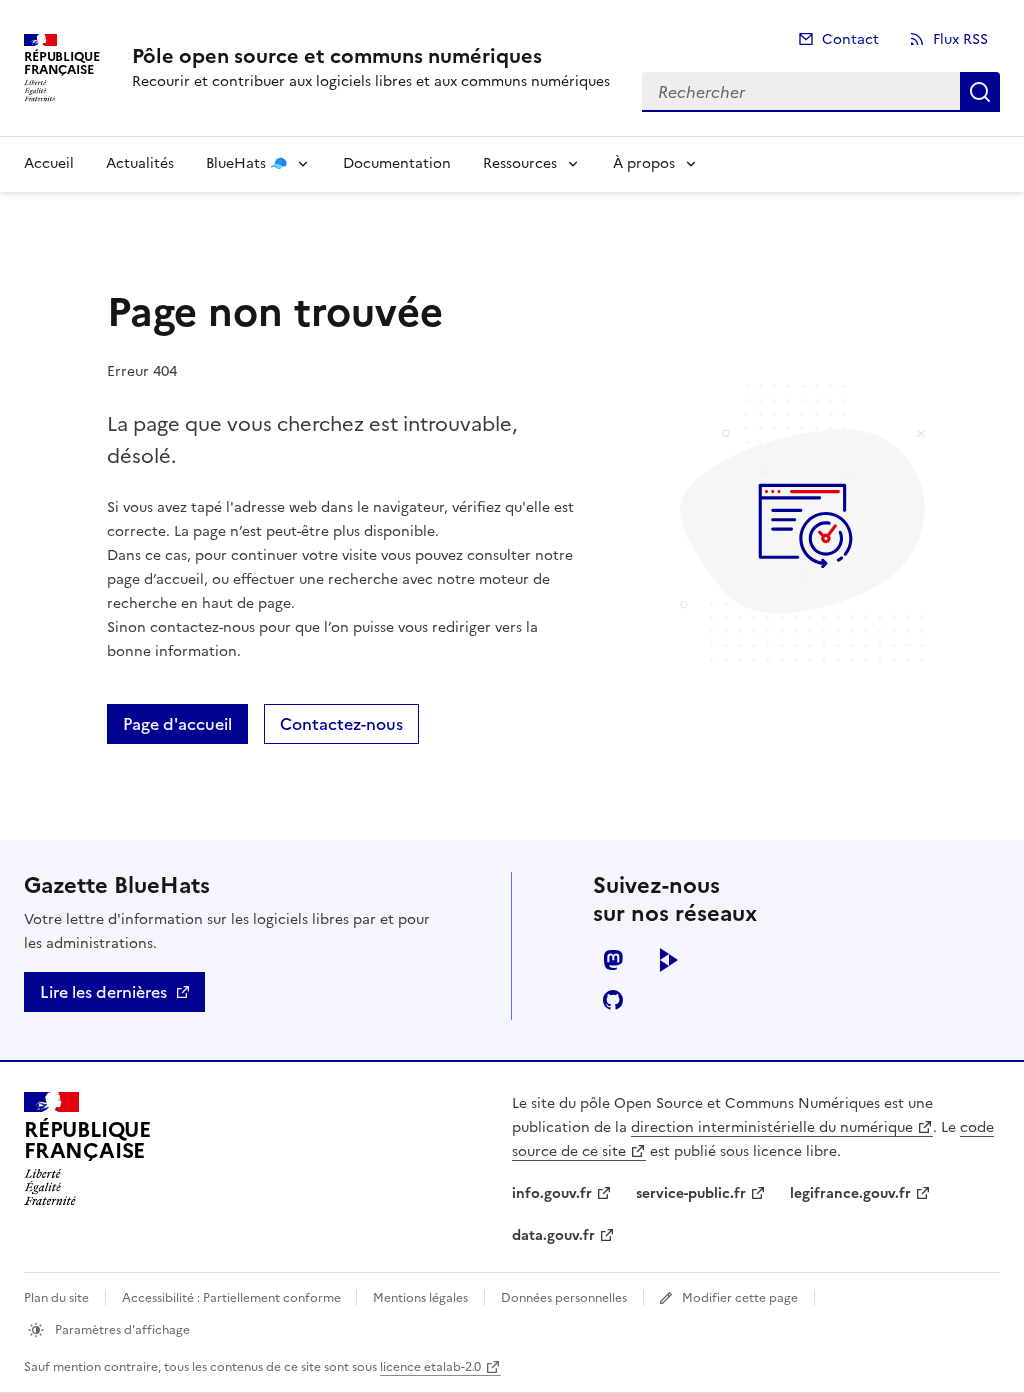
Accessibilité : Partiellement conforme (233, 1298)
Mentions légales (420, 1298)
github (613, 1000)
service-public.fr (691, 1193)
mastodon (613, 960)
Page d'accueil (177, 724)
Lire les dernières (103, 992)
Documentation (397, 163)
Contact (850, 39)
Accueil (49, 163)
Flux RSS (960, 39)
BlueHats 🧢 (246, 163)
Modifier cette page (740, 1298)
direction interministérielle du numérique (772, 1127)
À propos (644, 163)
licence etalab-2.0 (430, 1367)
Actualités (140, 163)
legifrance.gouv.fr (850, 1193)
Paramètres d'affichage (121, 1330)
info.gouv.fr (552, 1193)
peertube (669, 960)
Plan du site (56, 1298)
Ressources (520, 163)
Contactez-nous (341, 724)
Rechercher (980, 92)
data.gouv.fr (553, 1235)
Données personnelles (564, 1298)
